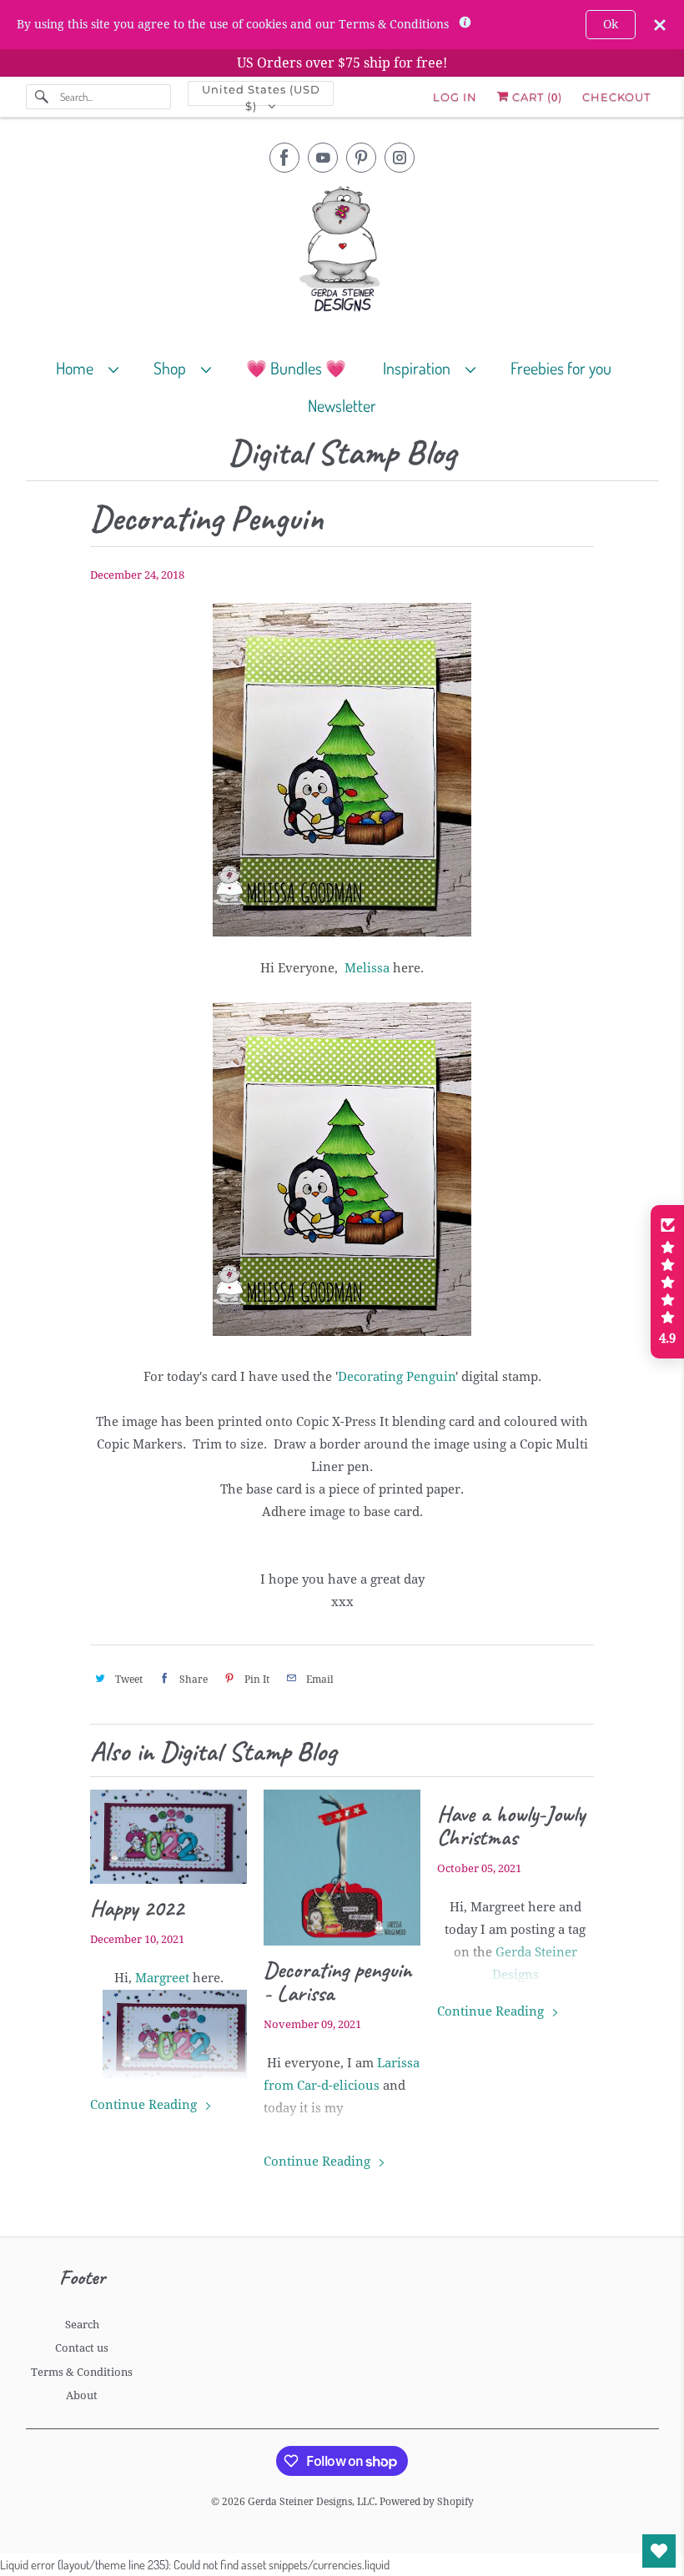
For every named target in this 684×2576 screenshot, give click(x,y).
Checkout (616, 97)
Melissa (367, 968)
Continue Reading (145, 2105)
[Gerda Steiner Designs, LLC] (342, 252)
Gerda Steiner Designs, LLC (311, 2502)
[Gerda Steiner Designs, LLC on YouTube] (323, 158)
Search (82, 2325)
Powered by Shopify (427, 2502)
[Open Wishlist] (659, 2551)
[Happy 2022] (168, 1837)
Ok (611, 24)
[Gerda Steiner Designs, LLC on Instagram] (400, 158)
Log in (455, 97)
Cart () (536, 97)
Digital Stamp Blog (342, 453)
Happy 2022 (137, 1908)
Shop (173, 368)
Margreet (164, 1978)
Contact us (82, 2348)
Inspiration (420, 368)
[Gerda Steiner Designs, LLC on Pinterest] (361, 158)
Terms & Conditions (82, 2372)
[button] (667, 1282)
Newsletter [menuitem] (342, 405)
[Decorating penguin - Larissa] (342, 1868)
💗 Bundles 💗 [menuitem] (296, 368)
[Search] (43, 97)
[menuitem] (95, 367)
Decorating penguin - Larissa (337, 1981)
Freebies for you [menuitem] (561, 368)
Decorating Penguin (397, 1377)
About (82, 2395)
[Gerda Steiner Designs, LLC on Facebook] (284, 158)
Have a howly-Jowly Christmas (511, 1825)
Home (78, 368)
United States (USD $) (261, 94)
